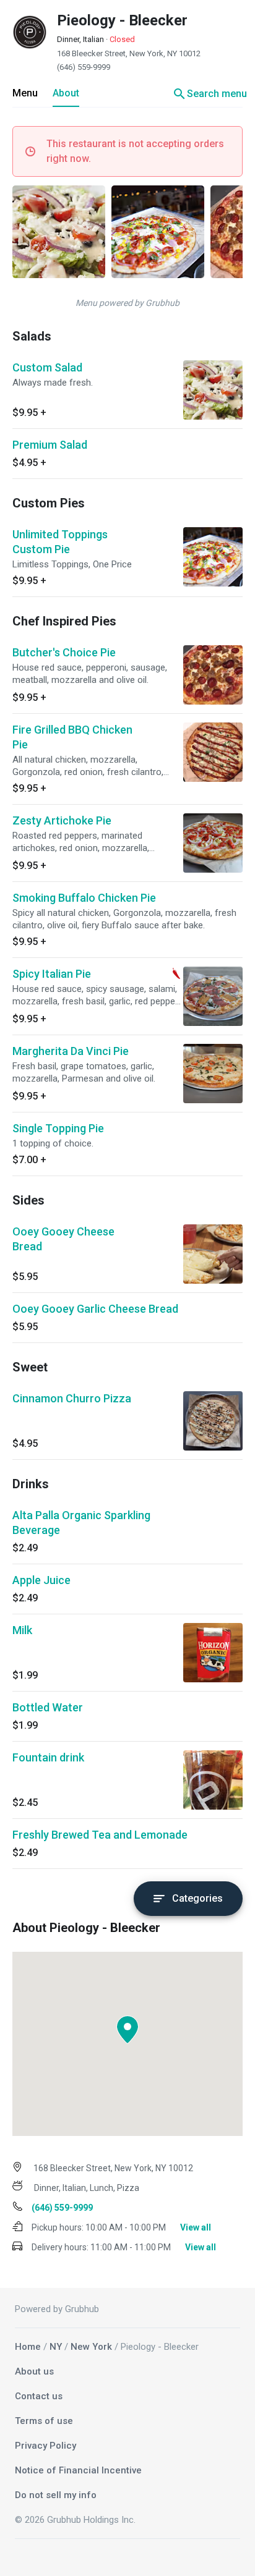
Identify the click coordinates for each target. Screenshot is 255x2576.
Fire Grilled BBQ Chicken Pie (72, 737)
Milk (22, 1630)
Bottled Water (48, 1707)
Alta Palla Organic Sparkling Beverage (81, 1523)
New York (91, 2347)
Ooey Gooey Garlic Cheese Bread (95, 1309)
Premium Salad (50, 445)
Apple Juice (41, 1580)
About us (34, 2371)
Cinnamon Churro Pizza (72, 1398)
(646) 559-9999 (84, 67)
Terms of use (44, 2421)
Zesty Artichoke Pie (62, 820)
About (66, 93)
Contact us (39, 2396)
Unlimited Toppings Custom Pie (60, 542)
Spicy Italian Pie (52, 974)
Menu (25, 93)
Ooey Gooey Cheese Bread (63, 1239)
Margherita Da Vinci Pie (71, 1051)
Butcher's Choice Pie (64, 652)
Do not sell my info (56, 2495)
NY (56, 2347)
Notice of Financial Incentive (78, 2470)
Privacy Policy (45, 2446)
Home (28, 2347)
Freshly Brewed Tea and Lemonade (100, 1835)
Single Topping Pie (58, 1128)
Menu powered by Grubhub (127, 303)
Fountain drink (48, 1757)
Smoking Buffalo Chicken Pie (84, 898)
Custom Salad (47, 367)
